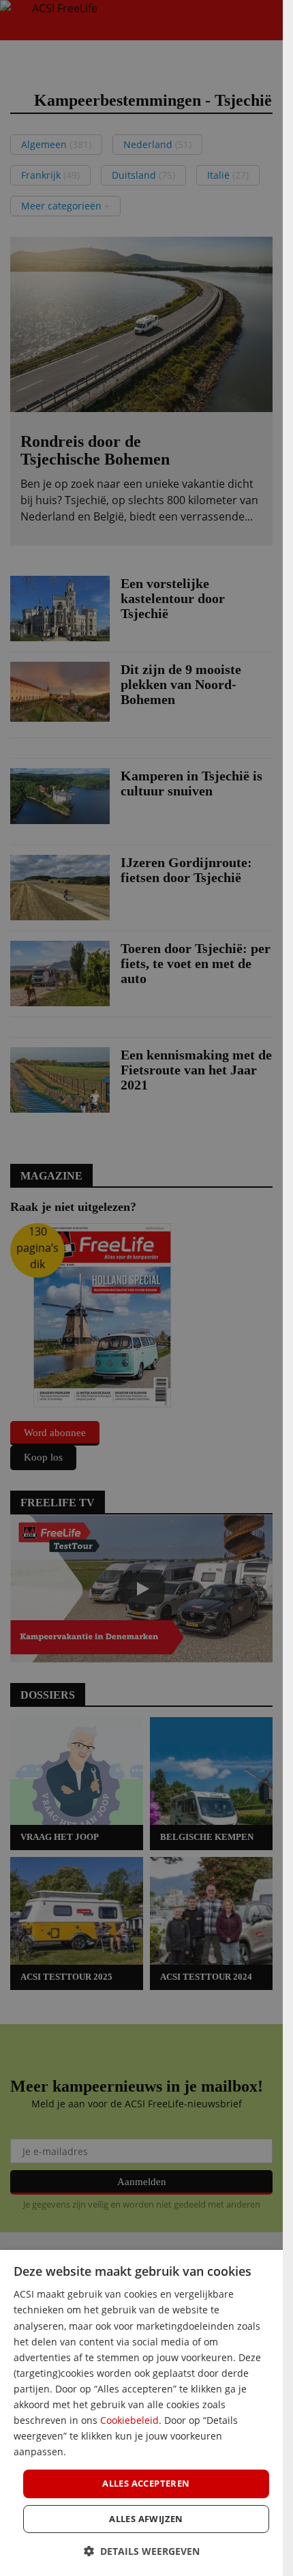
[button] (142, 2551)
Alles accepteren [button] (146, 2483)
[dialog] (141, 2413)
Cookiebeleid (129, 2420)
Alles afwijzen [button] (146, 2519)
